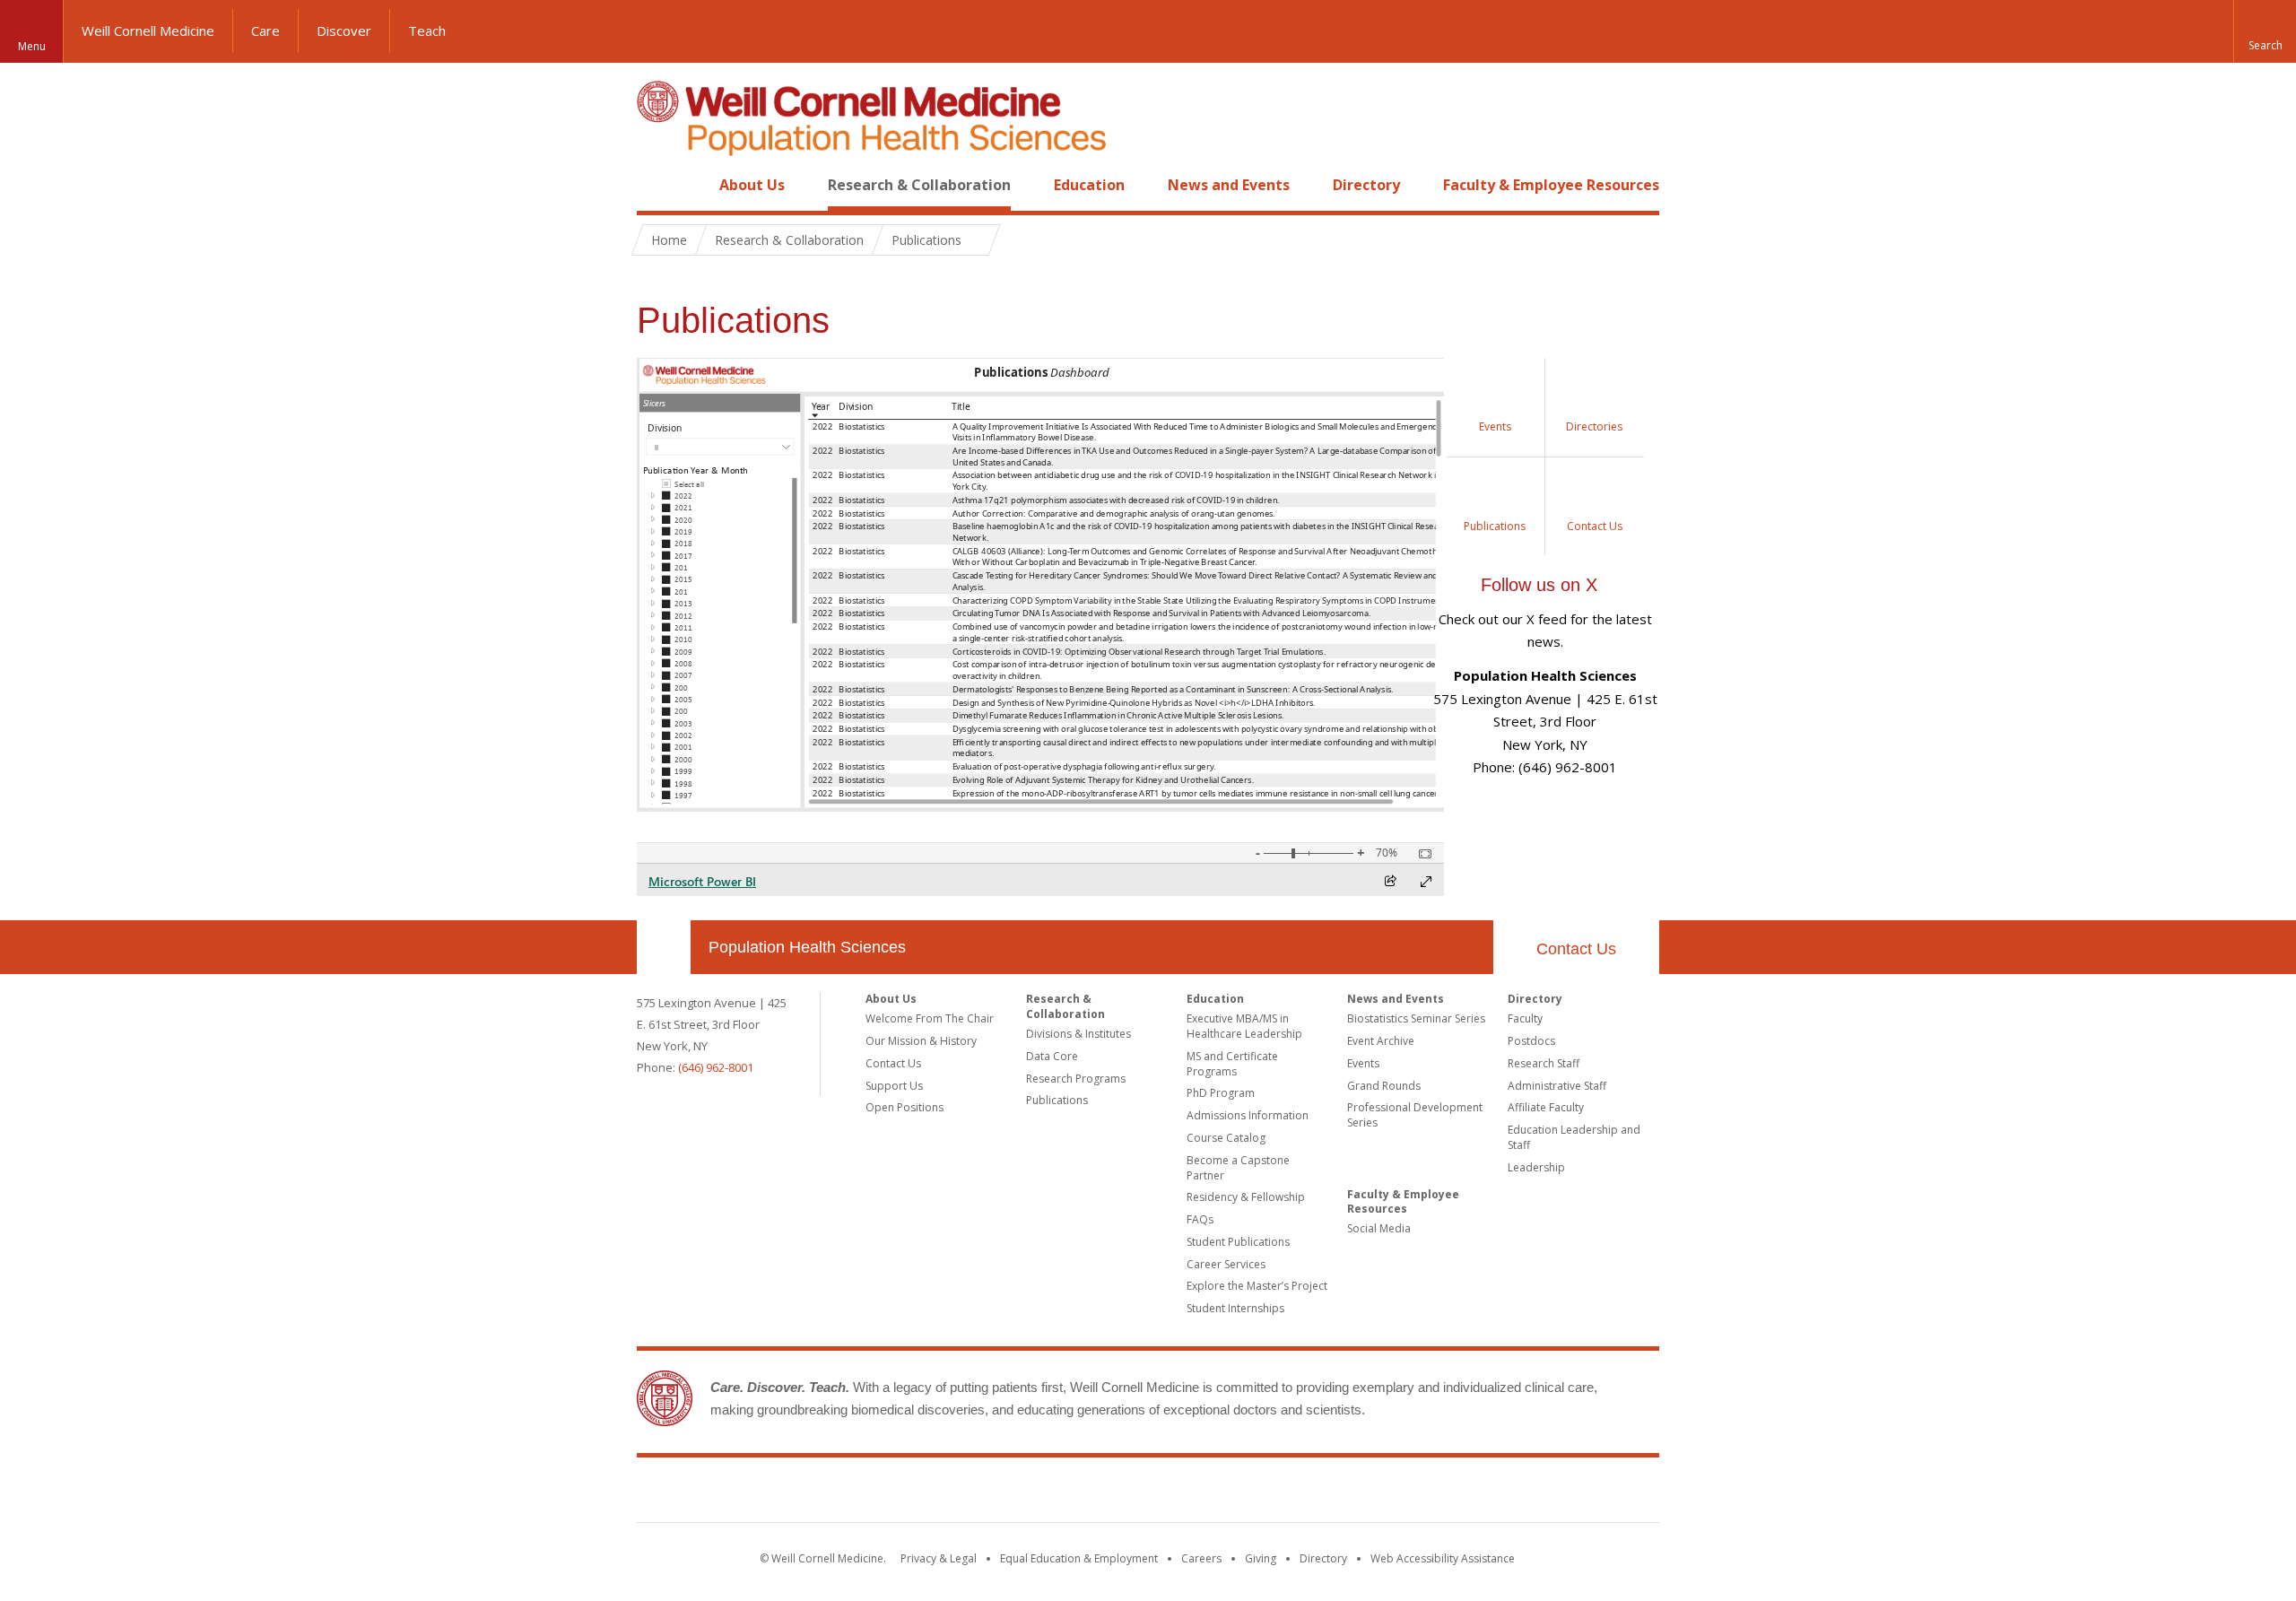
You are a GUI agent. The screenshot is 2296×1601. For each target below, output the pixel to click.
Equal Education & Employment (1079, 1558)
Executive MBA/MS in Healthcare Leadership (1244, 1026)
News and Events (1229, 185)
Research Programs (1076, 1079)
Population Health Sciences (807, 947)
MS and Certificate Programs (1232, 1064)
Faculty (1525, 1018)
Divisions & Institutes (1078, 1034)
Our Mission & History (921, 1041)
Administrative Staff (1557, 1086)
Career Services (1226, 1264)
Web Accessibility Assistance (1443, 1558)
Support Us (894, 1086)
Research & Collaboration (919, 185)
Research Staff (1544, 1063)
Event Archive (1381, 1041)
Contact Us (1576, 949)
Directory (1366, 185)
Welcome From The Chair (930, 1018)
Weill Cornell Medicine (148, 30)
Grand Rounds (1384, 1086)
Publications (1057, 1100)
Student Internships (1235, 1308)
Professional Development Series (1415, 1115)
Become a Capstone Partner (1238, 1168)
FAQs (1200, 1219)
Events (1363, 1063)
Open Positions (904, 1107)
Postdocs (1531, 1041)
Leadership (1536, 1167)
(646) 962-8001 (716, 1067)
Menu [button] (32, 46)
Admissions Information (1248, 1115)
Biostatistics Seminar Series (1416, 1018)
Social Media (1379, 1228)
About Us (752, 185)
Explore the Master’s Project (1257, 1286)
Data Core (1052, 1056)
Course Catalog (1226, 1138)
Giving (1261, 1558)
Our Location (664, 947)
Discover (344, 30)
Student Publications (1238, 1242)
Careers (1201, 1558)
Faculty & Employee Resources (1551, 185)
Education (1089, 185)
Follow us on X (1539, 585)
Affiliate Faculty (1546, 1107)
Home (657, 185)
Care (265, 30)
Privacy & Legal (939, 1558)
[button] (2265, 31)
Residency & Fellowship (1246, 1197)
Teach (427, 30)
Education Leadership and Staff (1574, 1137)
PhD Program (1221, 1093)
